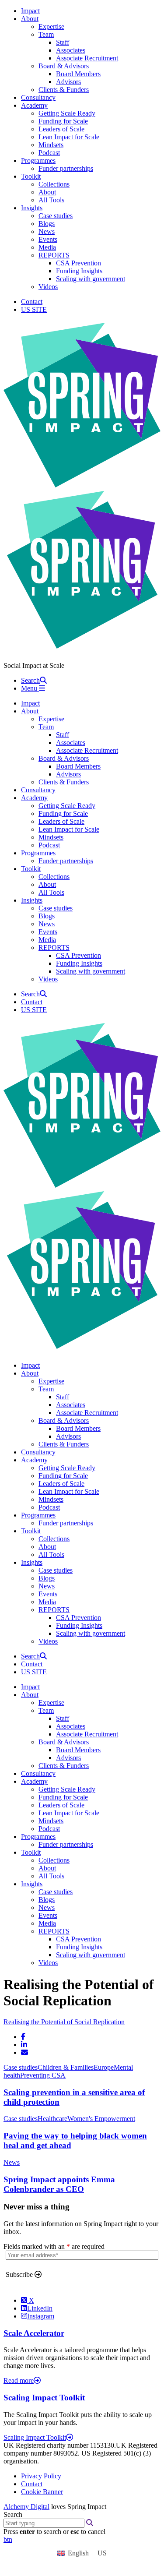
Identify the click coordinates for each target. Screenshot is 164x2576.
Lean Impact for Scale (69, 137)
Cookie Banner (42, 2492)
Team (46, 34)
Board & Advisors (64, 66)
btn (8, 2539)
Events (48, 239)
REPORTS (54, 255)
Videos (48, 287)
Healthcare (52, 2119)
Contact (32, 302)
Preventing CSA (43, 2075)
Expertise (51, 26)
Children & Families (66, 2067)
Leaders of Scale (61, 129)
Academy (34, 105)
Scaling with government (91, 279)
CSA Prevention (79, 263)
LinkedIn (40, 2308)
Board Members (78, 74)
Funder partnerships (66, 168)
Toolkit (31, 176)
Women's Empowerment (101, 2119)
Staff (63, 42)
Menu (30, 688)
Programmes (38, 161)
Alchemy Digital (26, 2507)
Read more (19, 2380)
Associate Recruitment (87, 58)
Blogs (47, 224)
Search (13, 2514)
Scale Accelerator (34, 2333)
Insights (32, 208)
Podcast (49, 153)
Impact (30, 11)
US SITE (34, 309)
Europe (104, 2067)
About (30, 19)
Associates (71, 50)
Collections (54, 184)
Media (47, 247)
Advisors (68, 82)
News (47, 231)
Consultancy (38, 97)
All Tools (51, 200)
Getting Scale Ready (67, 113)
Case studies (56, 216)
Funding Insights (79, 271)
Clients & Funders (64, 90)
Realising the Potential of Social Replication (64, 2022)
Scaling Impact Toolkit (44, 2398)
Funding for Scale (63, 121)
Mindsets (51, 145)
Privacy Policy (41, 2476)
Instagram (41, 2316)
